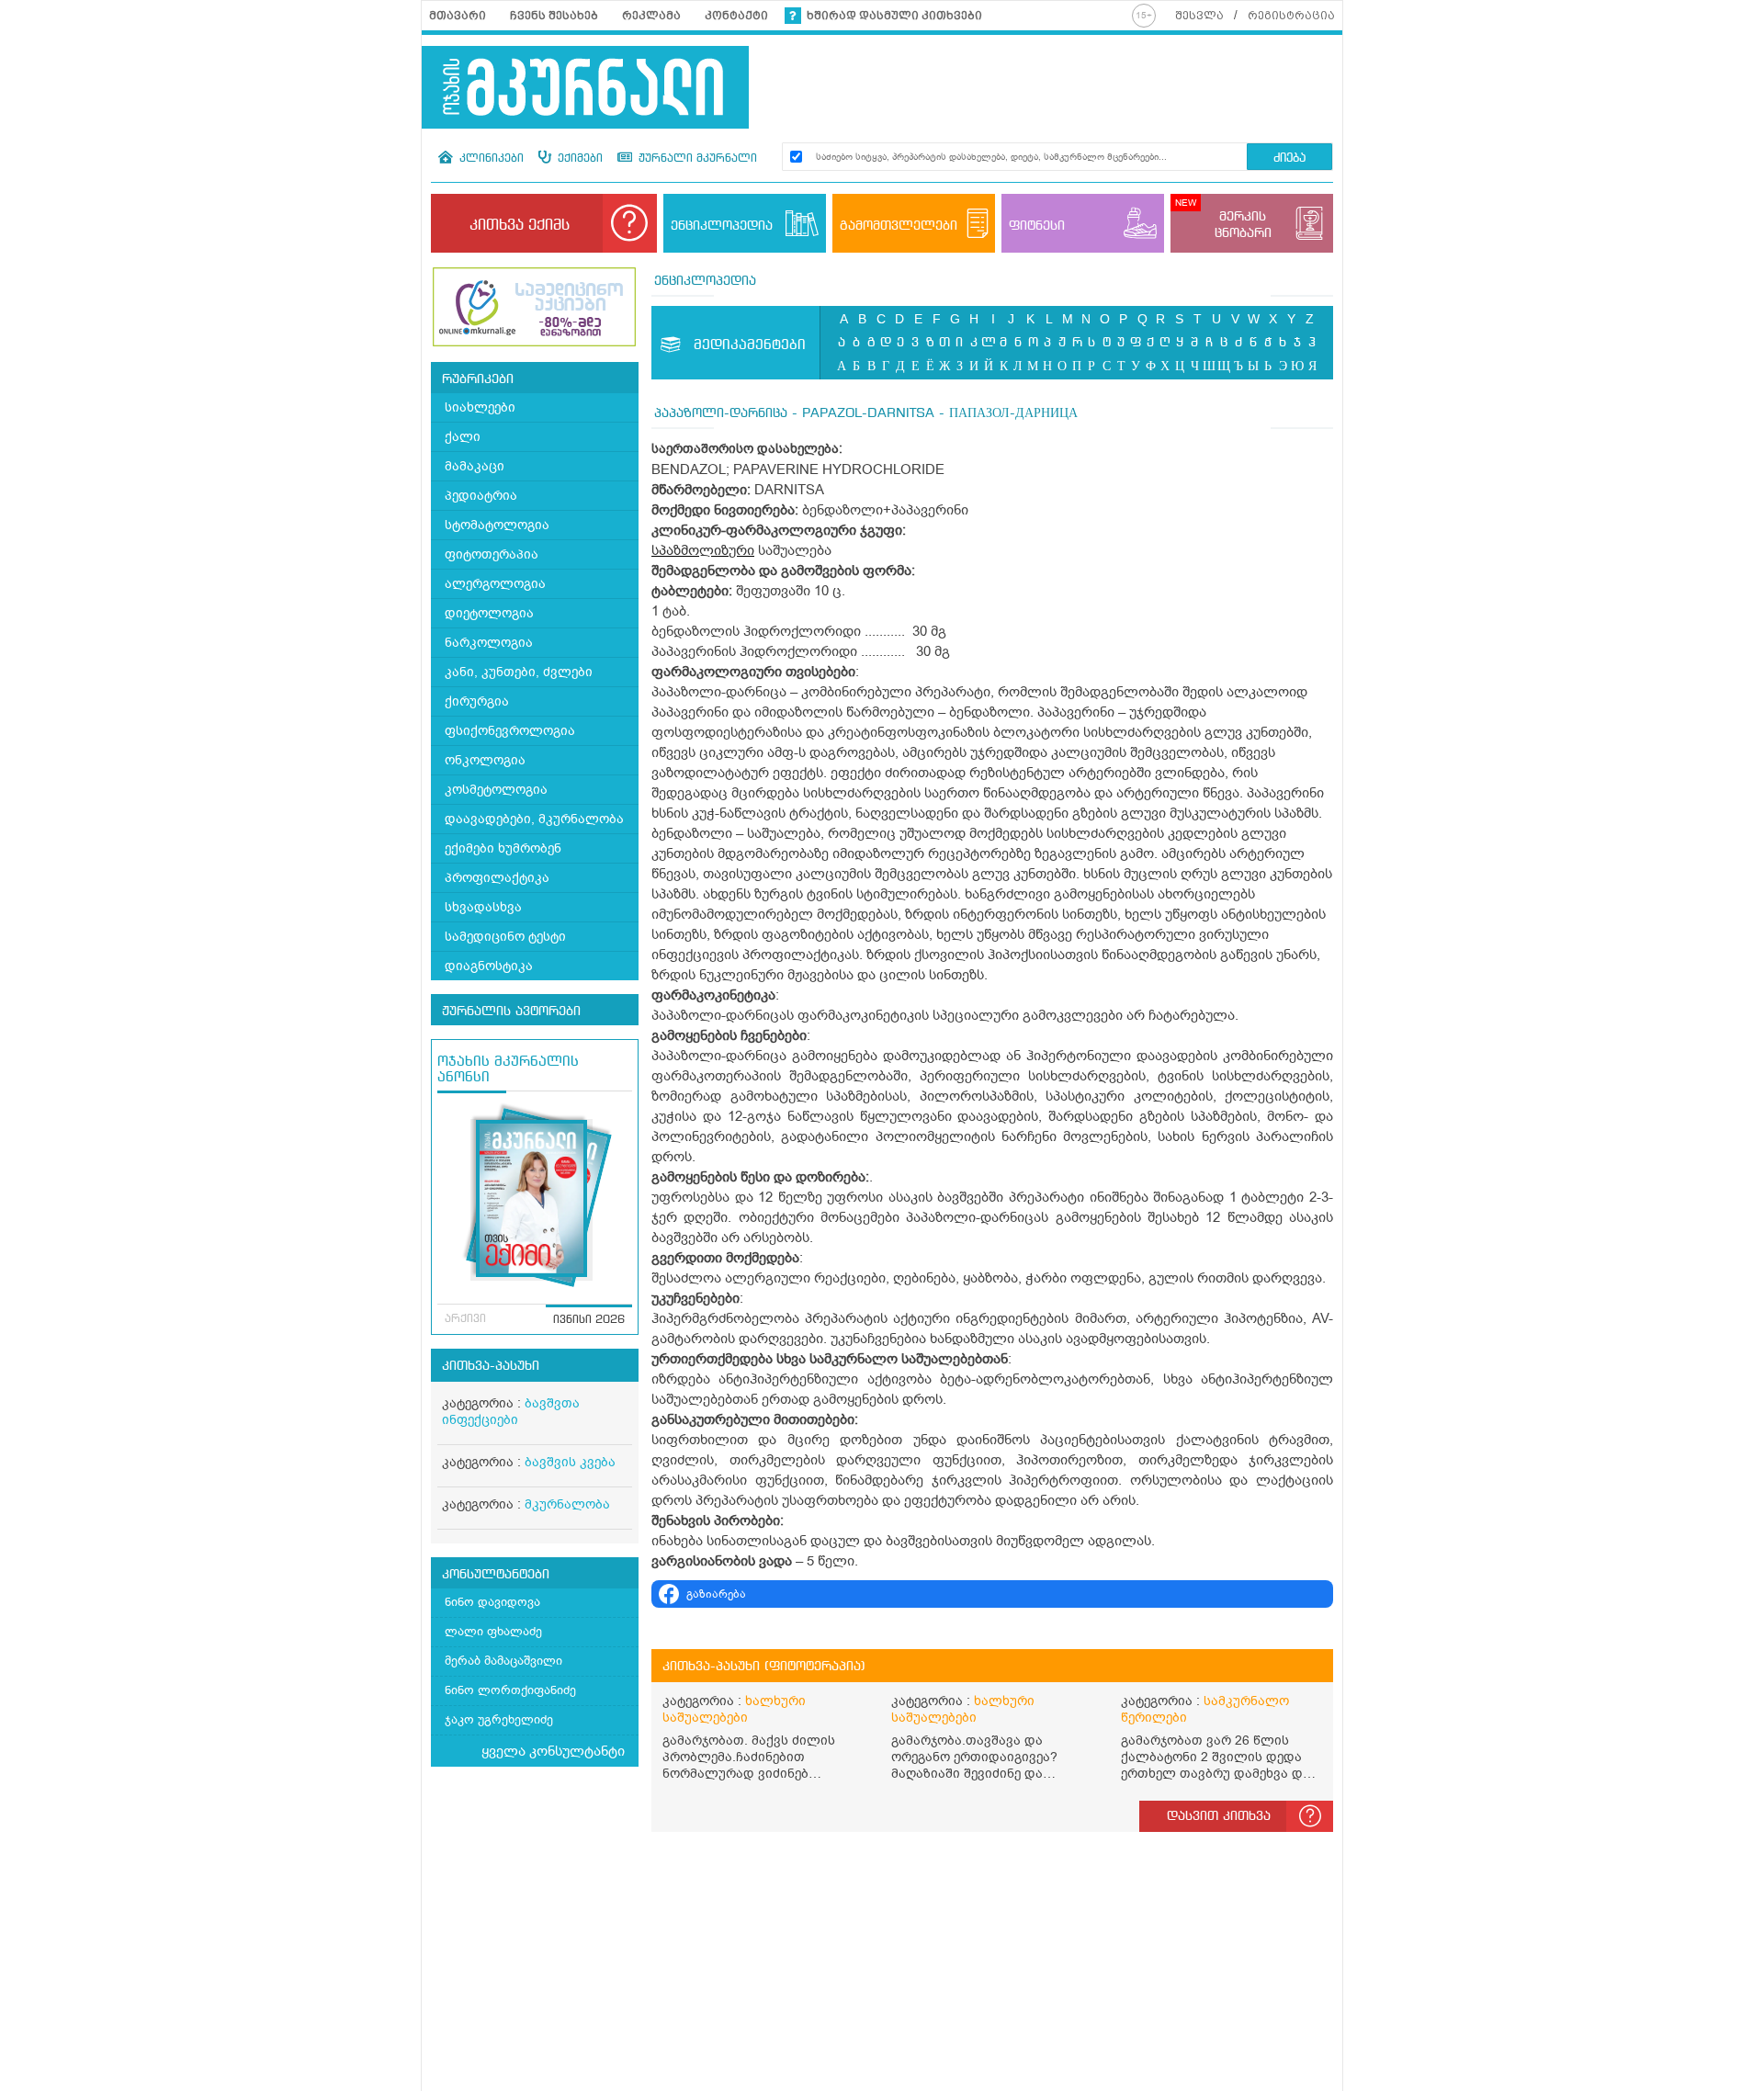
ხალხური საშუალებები (734, 1709)
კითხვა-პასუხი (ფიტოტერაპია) (764, 1667)
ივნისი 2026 (589, 1320)
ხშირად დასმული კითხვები (894, 16)
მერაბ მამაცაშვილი (503, 1661)
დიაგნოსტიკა (489, 966)
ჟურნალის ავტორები (511, 1012)
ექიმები (578, 159)
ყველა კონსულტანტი (553, 1751)
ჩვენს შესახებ (554, 16)
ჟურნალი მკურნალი (696, 159)
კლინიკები (490, 159)
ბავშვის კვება (570, 1462)
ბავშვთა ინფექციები (511, 1412)
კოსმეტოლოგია (496, 790)
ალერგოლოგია (495, 584)
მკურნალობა (567, 1504)
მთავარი (458, 16)
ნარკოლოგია (489, 643)
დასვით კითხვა (1219, 1816)
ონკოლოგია (485, 760)
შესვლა (1199, 16)
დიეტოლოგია (489, 613)
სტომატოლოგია (497, 525)
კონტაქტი (736, 16)
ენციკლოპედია (705, 281)
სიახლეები (480, 407)
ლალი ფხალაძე (493, 1631)
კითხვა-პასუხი (491, 1366)
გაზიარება (716, 1594)
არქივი (465, 1319)
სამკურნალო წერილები (1205, 1709)
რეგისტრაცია (1291, 16)
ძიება (1289, 158)
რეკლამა (651, 16)
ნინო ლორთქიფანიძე (510, 1690)
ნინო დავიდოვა (492, 1602)
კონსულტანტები (496, 1575)
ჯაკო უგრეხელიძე (499, 1719)
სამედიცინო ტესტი (505, 937)
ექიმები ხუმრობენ (503, 848)
